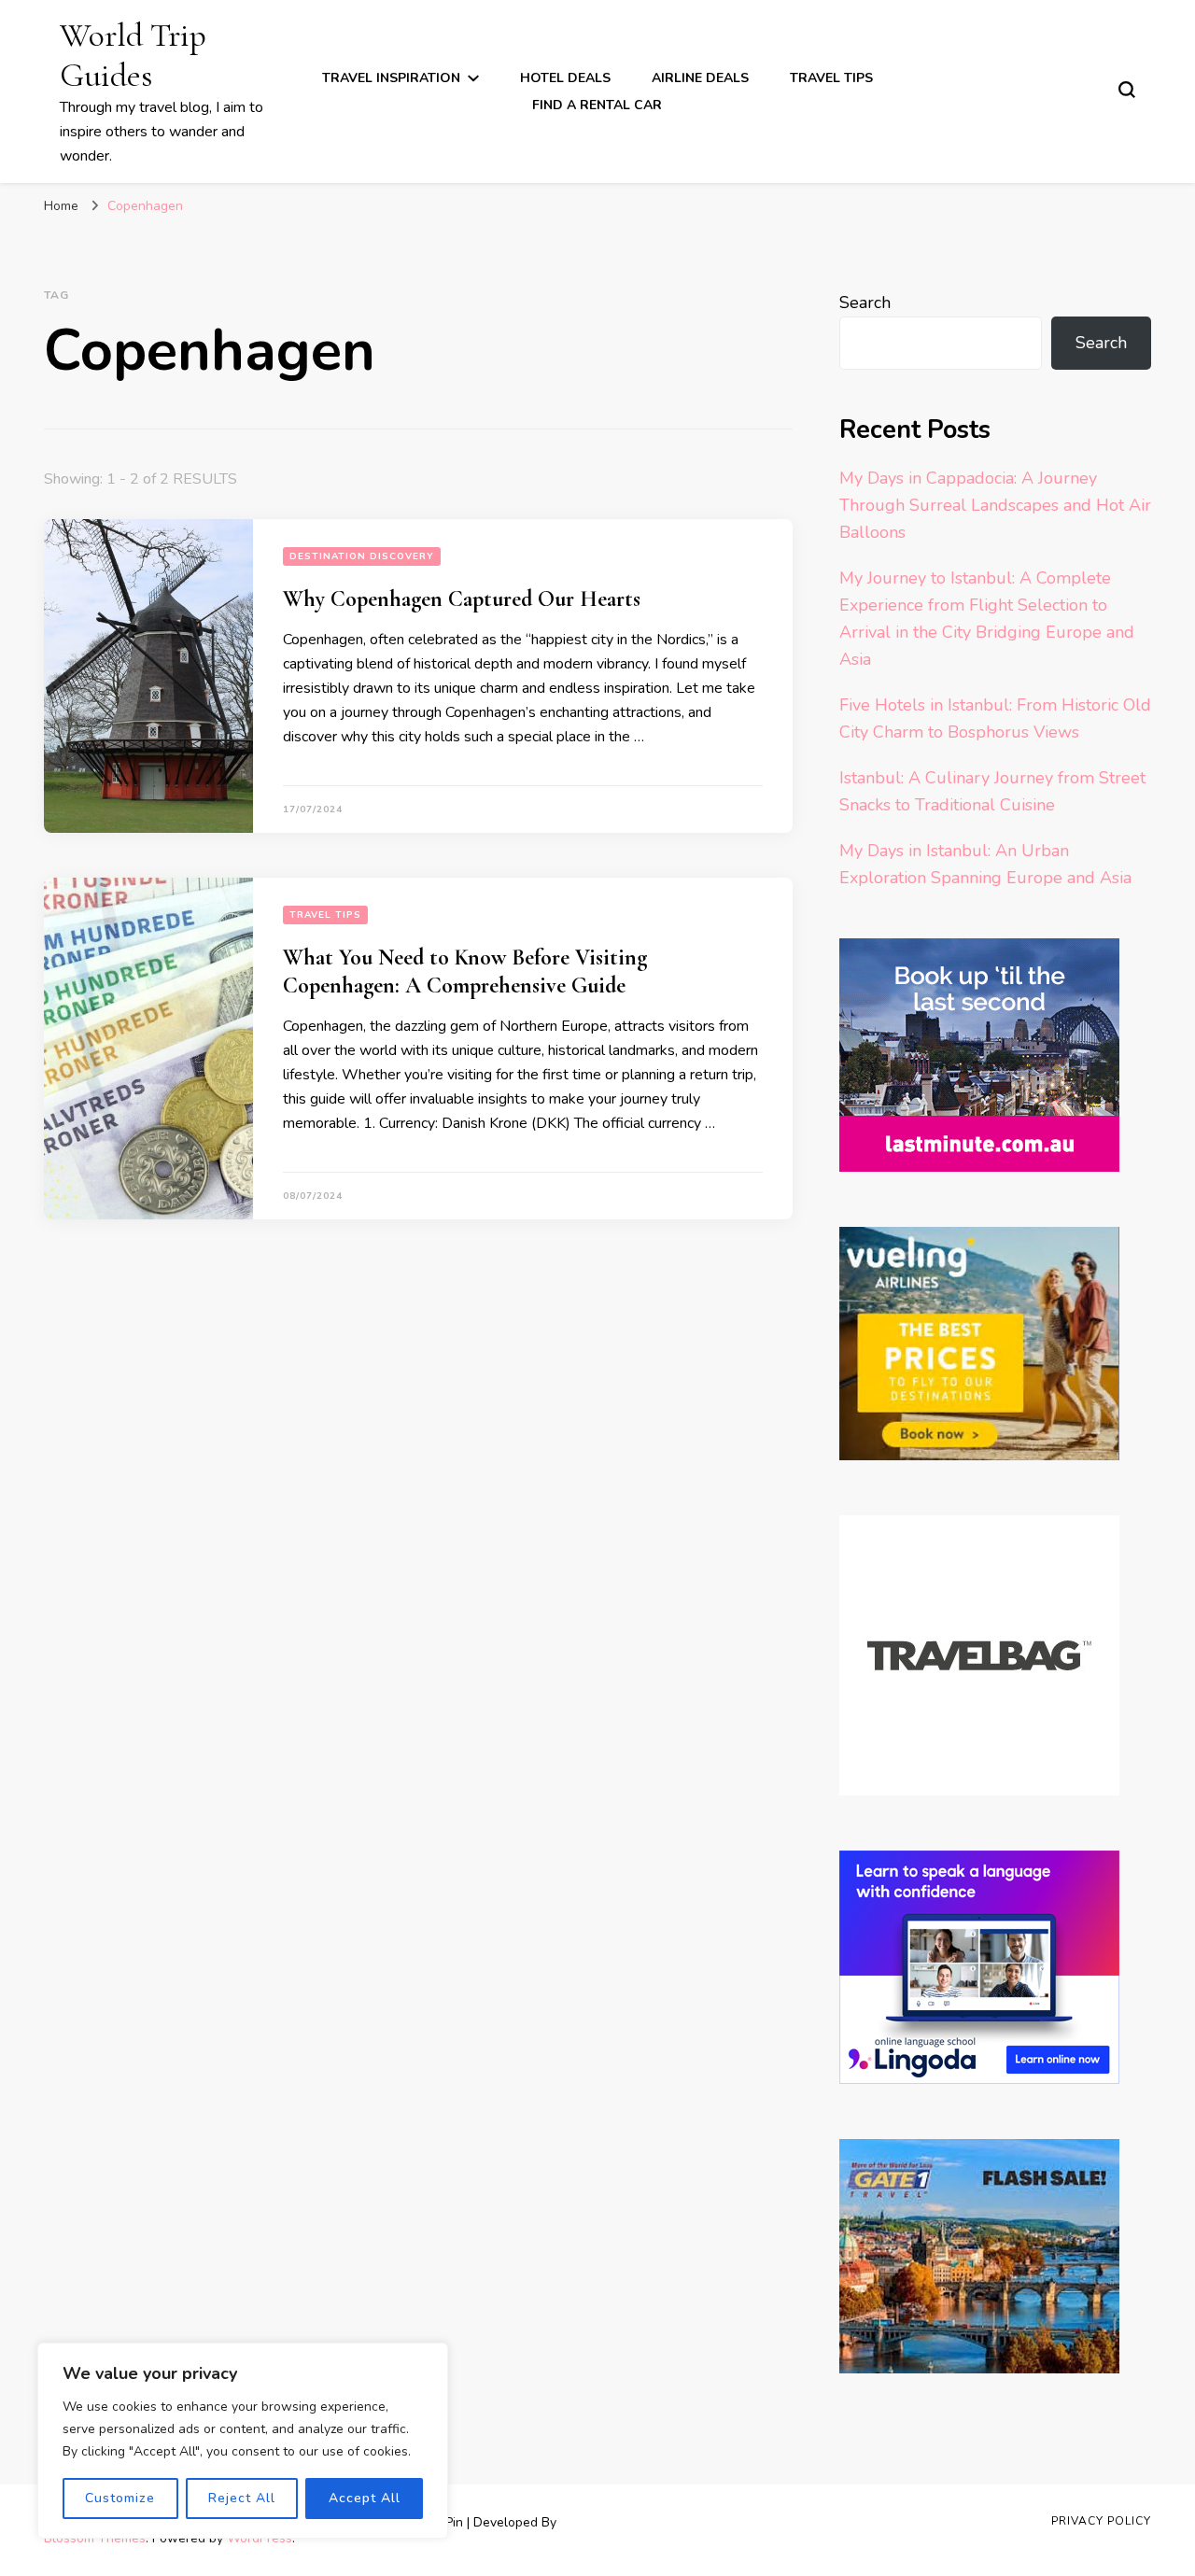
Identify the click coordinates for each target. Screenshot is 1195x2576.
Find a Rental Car (597, 105)
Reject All (242, 2498)
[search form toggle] (1127, 90)
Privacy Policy (1101, 2521)
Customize (120, 2498)
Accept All (365, 2498)
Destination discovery (362, 556)
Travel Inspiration (391, 78)
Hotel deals (565, 78)
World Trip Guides (133, 55)
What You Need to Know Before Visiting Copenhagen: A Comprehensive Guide (465, 971)
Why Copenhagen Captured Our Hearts (462, 599)
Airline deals (700, 78)
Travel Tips (831, 78)
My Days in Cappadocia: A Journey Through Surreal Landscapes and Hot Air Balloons (995, 505)
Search (865, 303)
